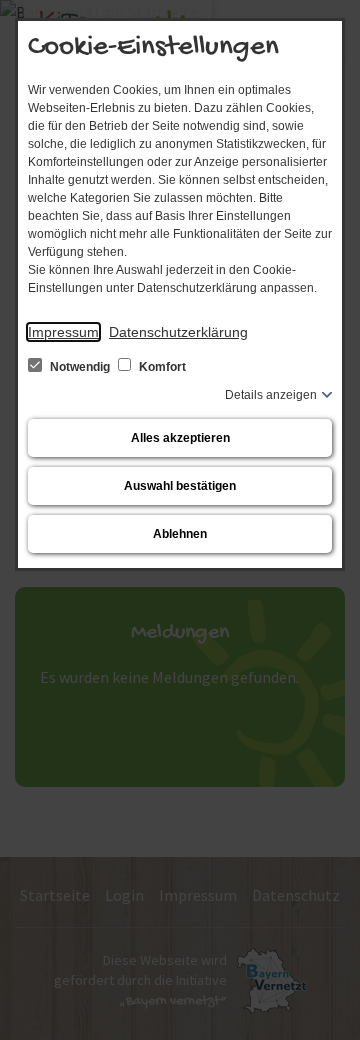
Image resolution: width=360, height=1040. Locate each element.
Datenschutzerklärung (178, 332)
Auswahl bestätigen (180, 486)
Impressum (63, 332)
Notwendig (80, 367)
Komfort (161, 367)
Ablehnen (180, 534)
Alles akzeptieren (180, 438)
